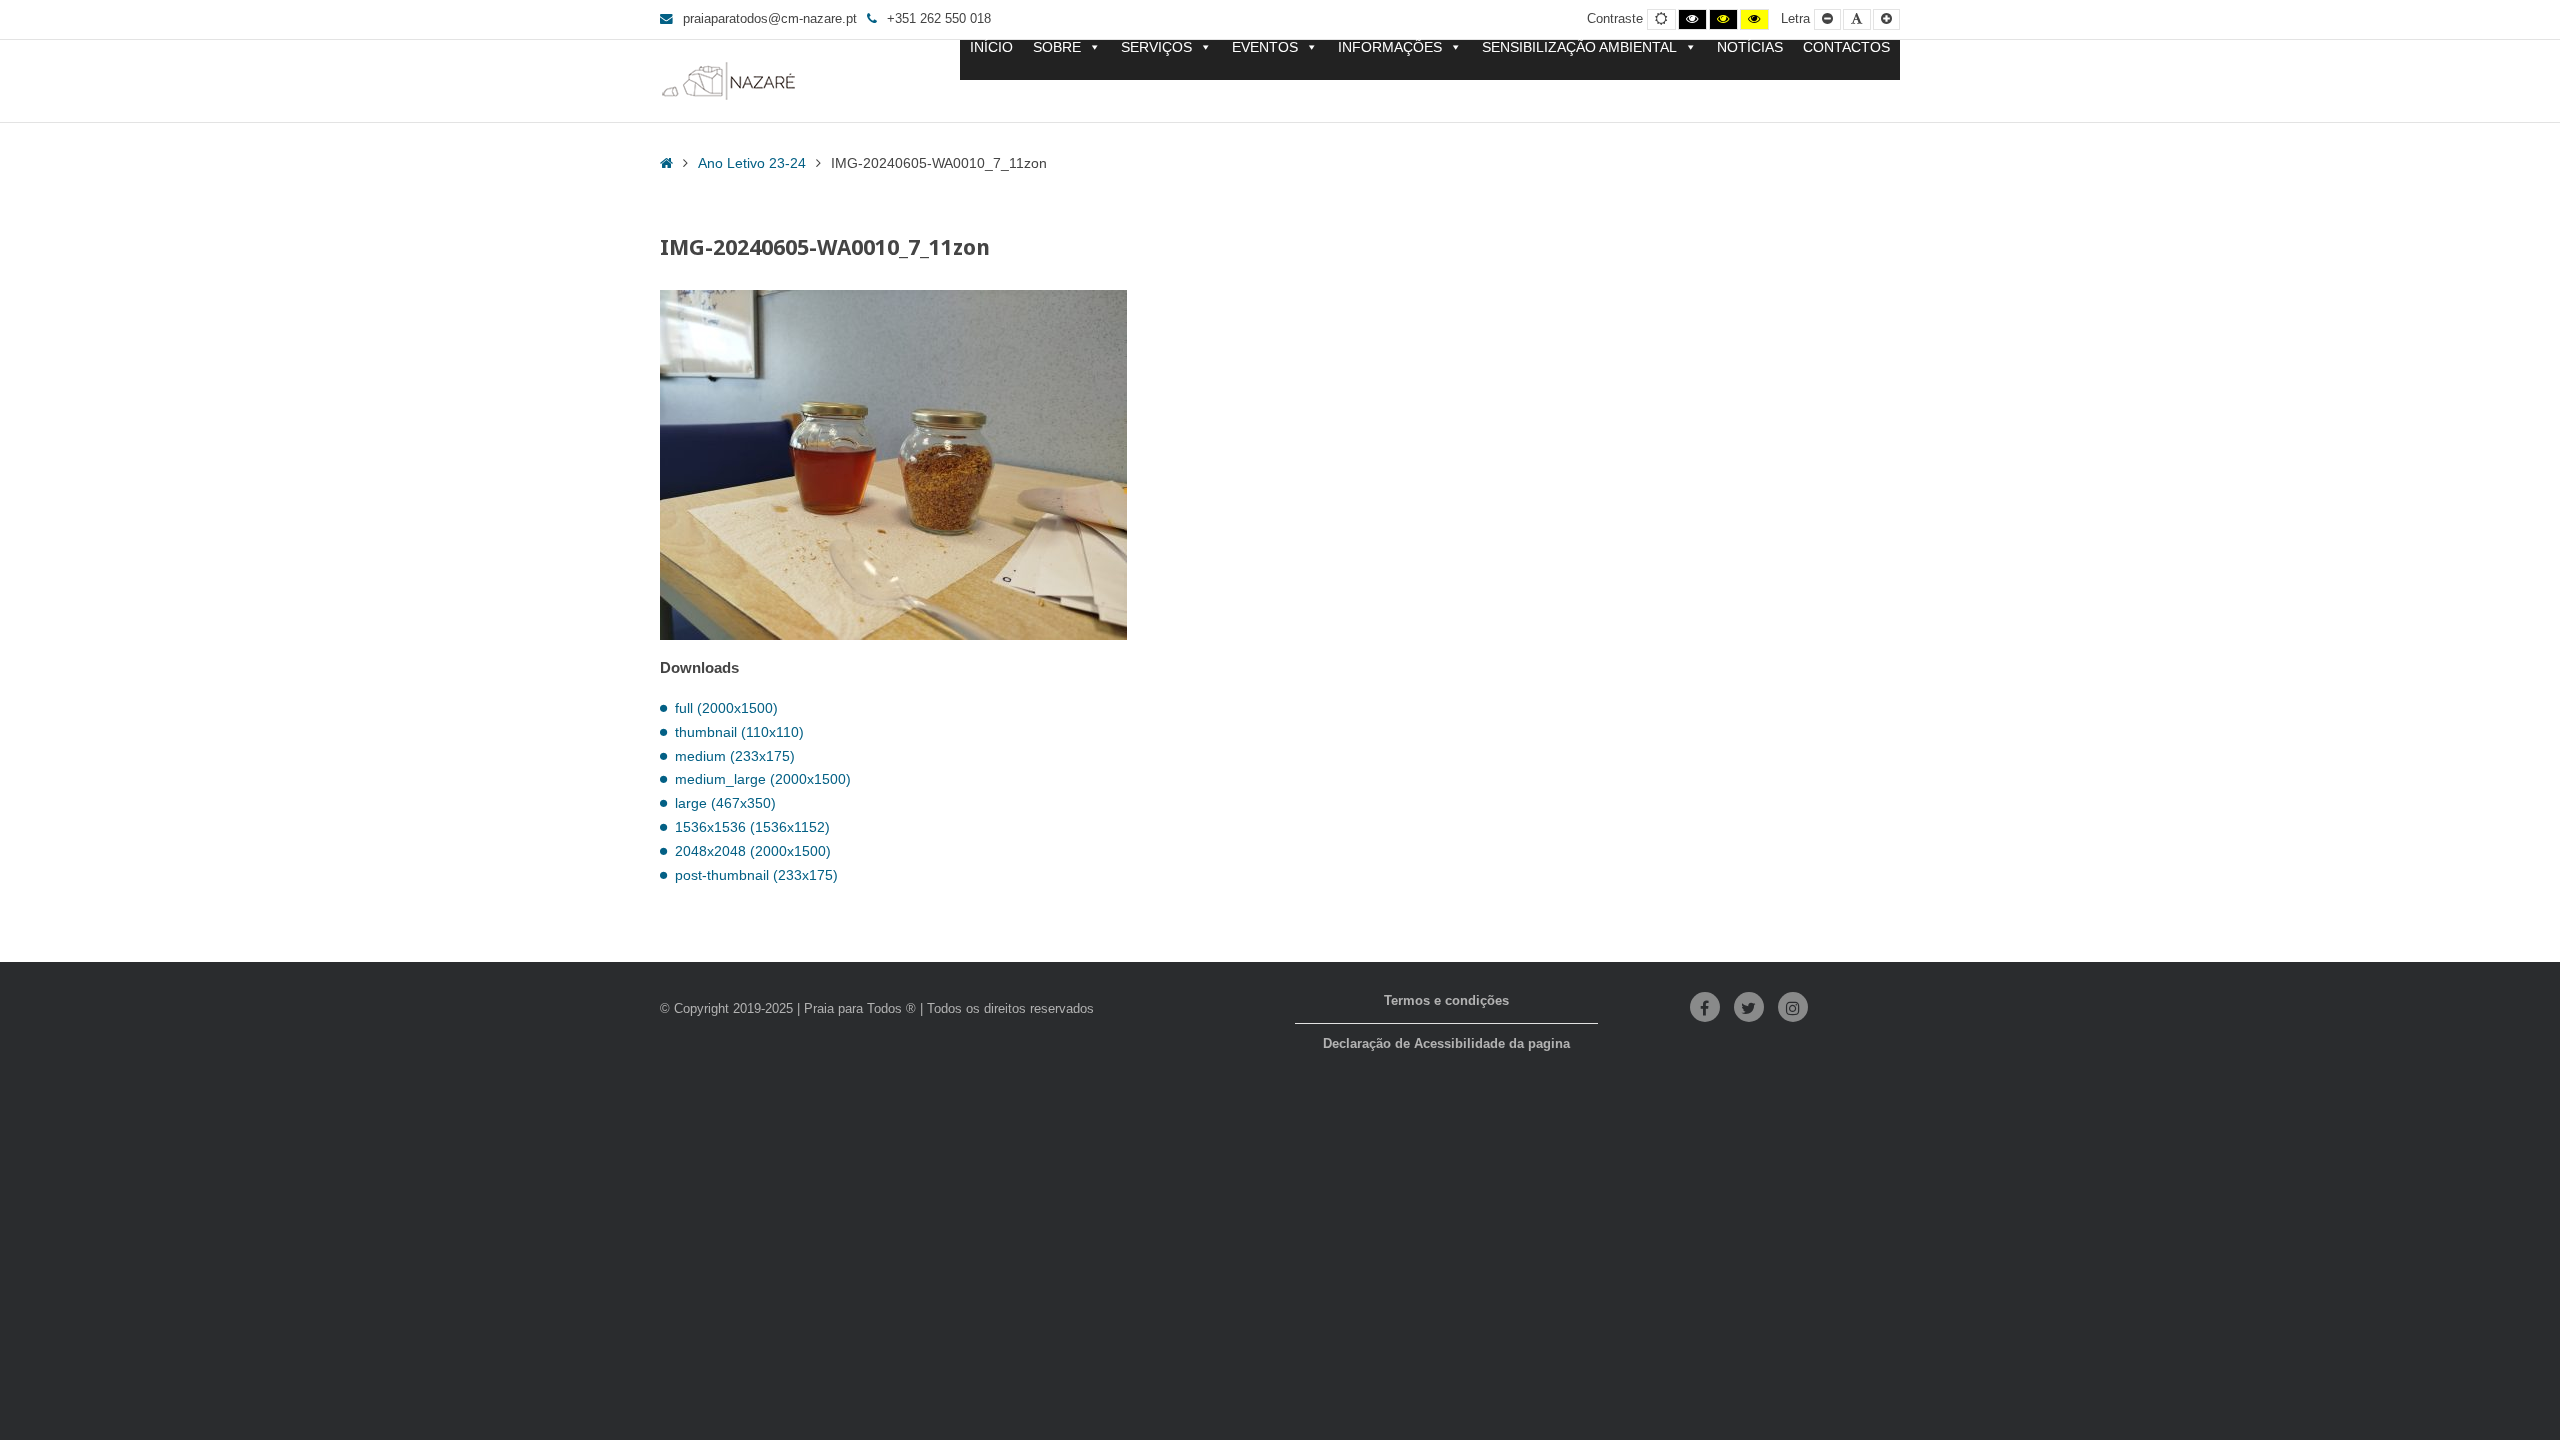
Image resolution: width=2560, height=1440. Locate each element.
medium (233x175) (735, 756)
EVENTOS (1265, 47)
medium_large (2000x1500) (763, 779)
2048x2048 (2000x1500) (753, 851)
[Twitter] (1749, 1007)
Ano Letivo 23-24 (752, 163)
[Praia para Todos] (729, 81)
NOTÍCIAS (1750, 47)
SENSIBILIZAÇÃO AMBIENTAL (1579, 47)
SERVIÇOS (1156, 47)
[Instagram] (1793, 1007)
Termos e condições (1446, 1001)
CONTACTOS (1846, 47)
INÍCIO (991, 47)
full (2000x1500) (726, 708)
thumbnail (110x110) (739, 732)
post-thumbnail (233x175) (756, 875)
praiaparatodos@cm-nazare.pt (770, 19)
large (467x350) (725, 803)
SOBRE (1057, 47)
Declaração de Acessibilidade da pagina (1446, 1044)
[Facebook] (1705, 1007)
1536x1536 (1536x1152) (752, 827)
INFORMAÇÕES (1390, 47)
